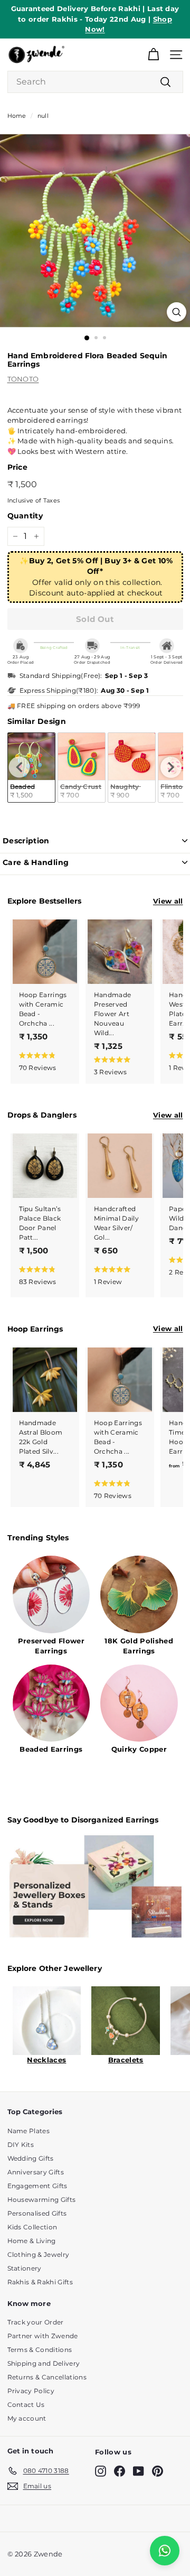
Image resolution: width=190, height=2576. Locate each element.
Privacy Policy (31, 2391)
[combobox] (95, 82)
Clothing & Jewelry (39, 2254)
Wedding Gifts (31, 2158)
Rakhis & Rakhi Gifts (40, 2282)
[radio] (82, 768)
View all (168, 901)
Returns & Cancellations (47, 2377)
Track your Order (36, 2322)
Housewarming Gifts (42, 2200)
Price (18, 467)
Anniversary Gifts (36, 2172)
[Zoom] (177, 312)
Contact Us (26, 2405)
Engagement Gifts (37, 2186)
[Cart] (153, 55)
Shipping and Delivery (44, 2363)
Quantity (25, 516)
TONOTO (23, 379)
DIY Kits (21, 2145)
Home (17, 116)
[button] (43, 1061)
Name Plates (29, 2131)
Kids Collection (32, 2227)
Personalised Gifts (37, 2213)
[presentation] (20, 767)
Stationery (25, 2268)
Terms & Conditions (40, 2350)
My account (27, 2418)
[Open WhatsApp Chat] (165, 2551)
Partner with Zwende (43, 2336)
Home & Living (32, 2241)
